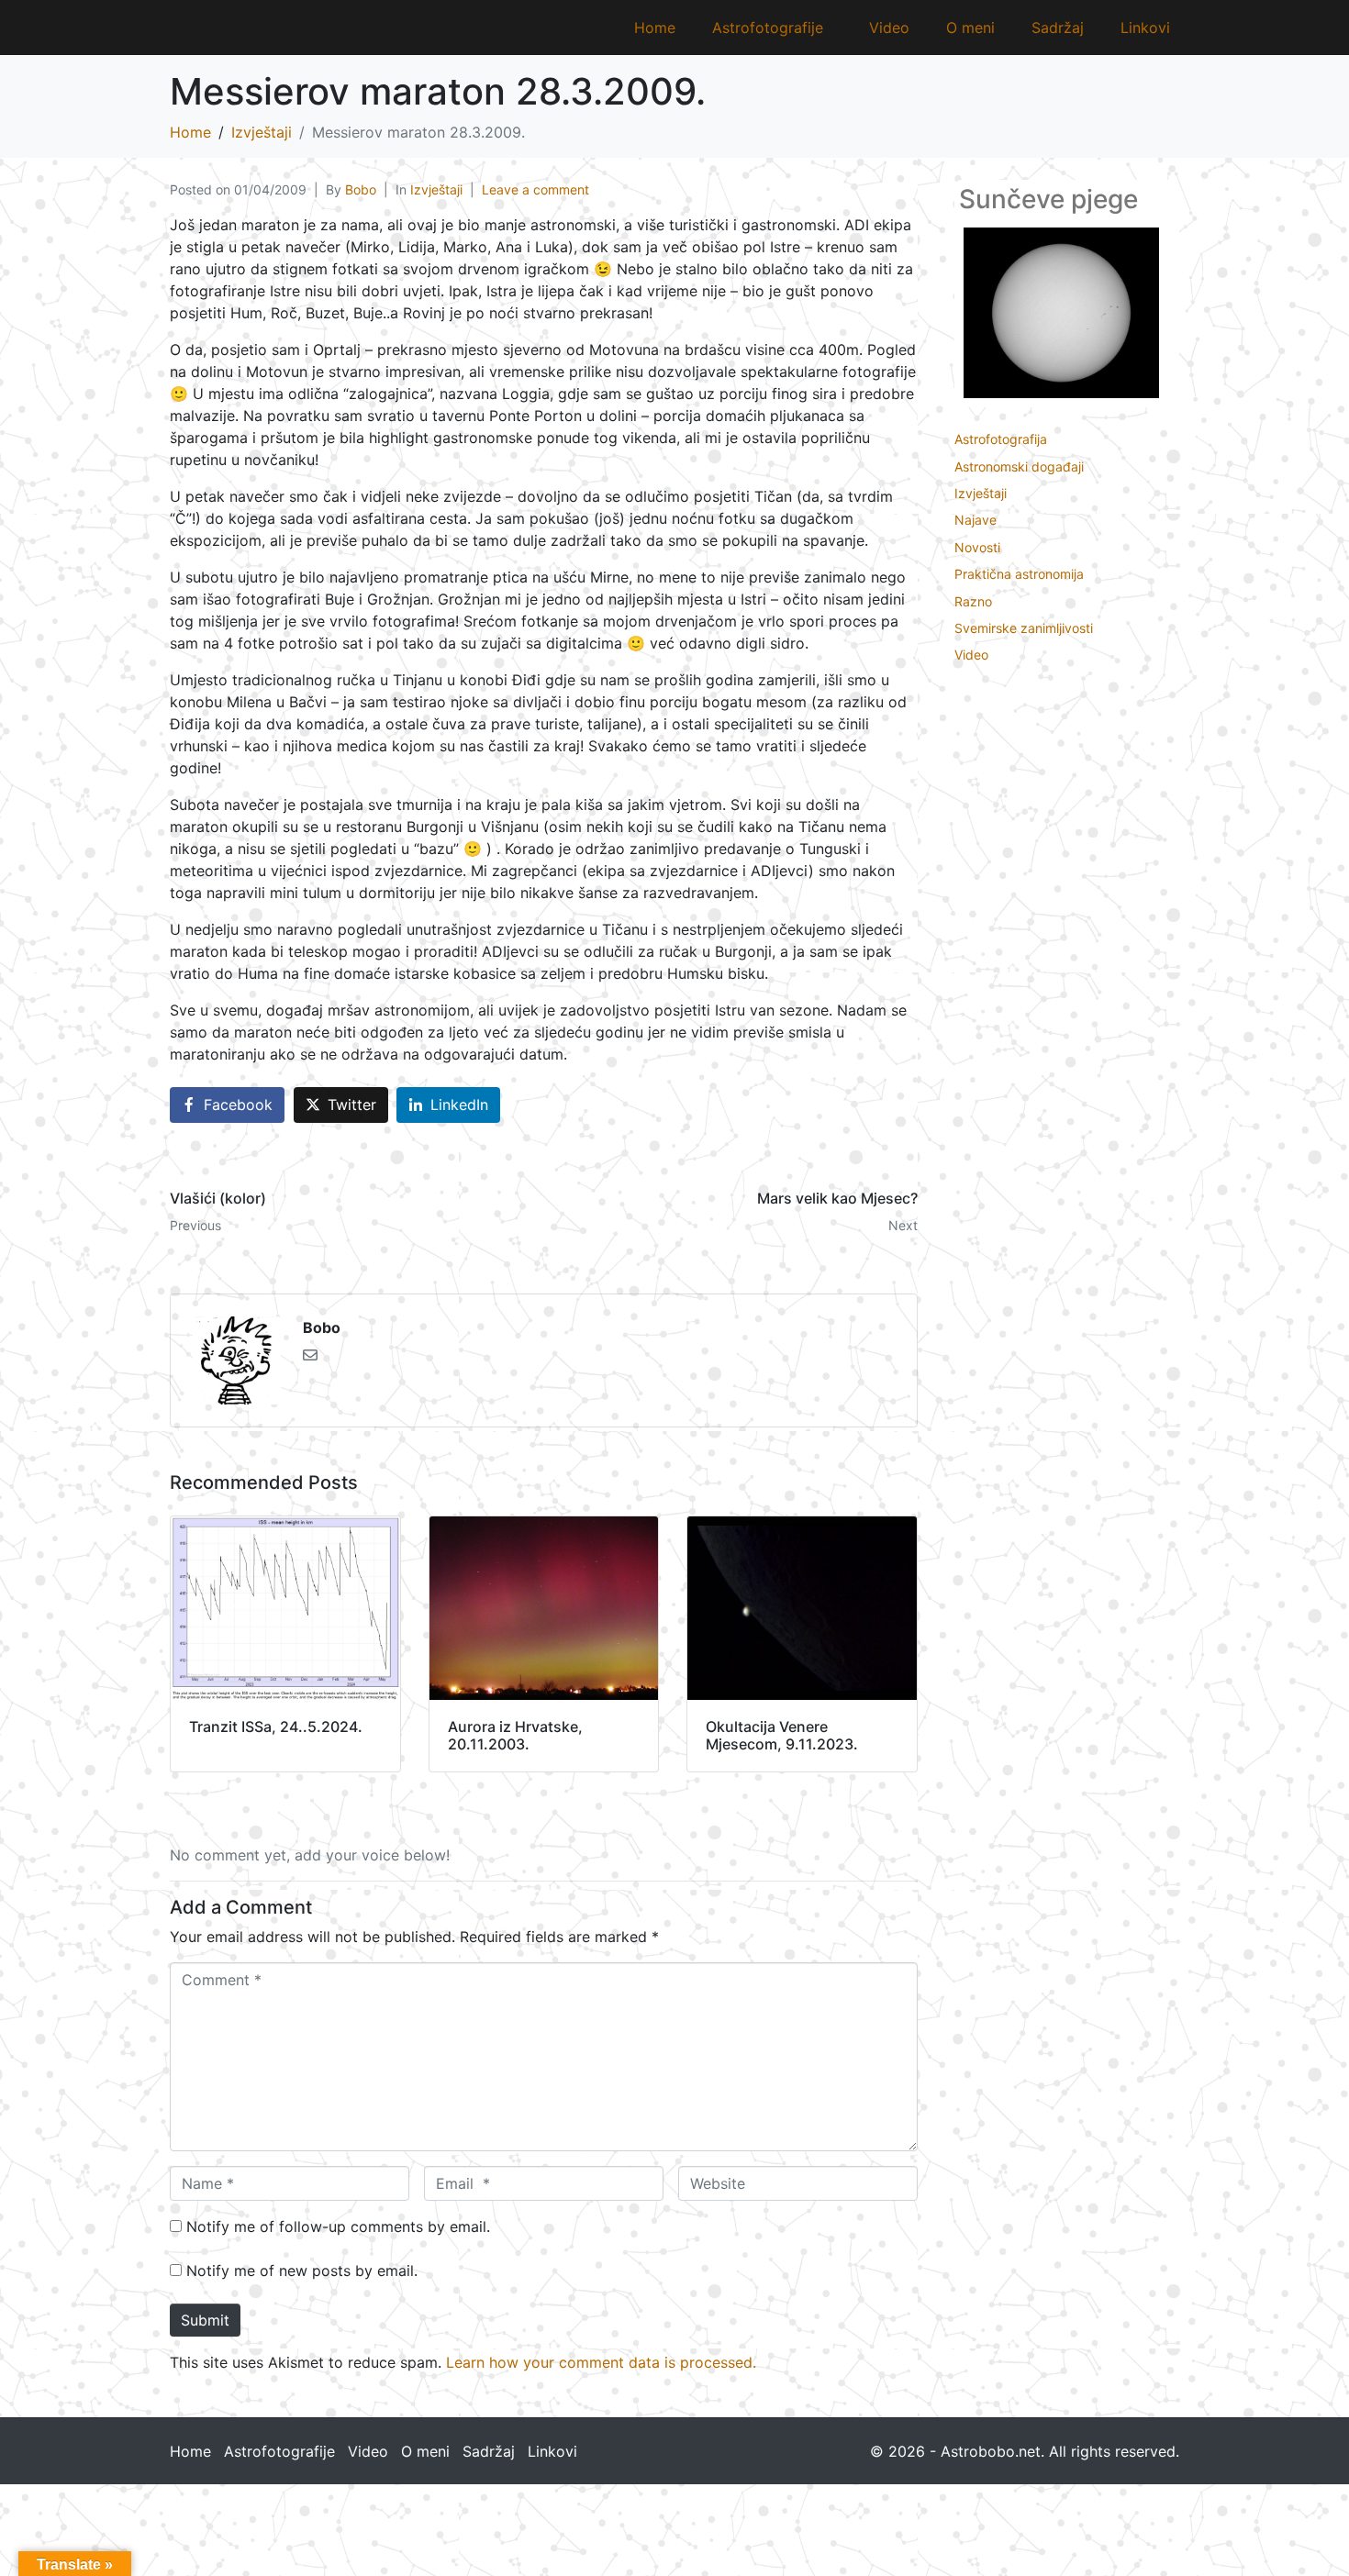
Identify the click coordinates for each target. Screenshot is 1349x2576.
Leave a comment (535, 189)
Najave (976, 520)
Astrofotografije (768, 28)
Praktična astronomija (1019, 574)
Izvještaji (436, 189)
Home (655, 28)
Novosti (977, 547)
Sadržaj (1058, 28)
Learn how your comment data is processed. (601, 2362)
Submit (205, 2320)
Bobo (361, 189)
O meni (970, 28)
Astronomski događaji (1019, 466)
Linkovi (1145, 28)
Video (889, 28)
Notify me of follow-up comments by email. (338, 2226)
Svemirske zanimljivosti (1024, 628)
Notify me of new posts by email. (302, 2271)
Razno (973, 601)
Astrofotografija (1001, 439)
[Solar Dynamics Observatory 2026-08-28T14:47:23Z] (1061, 311)
